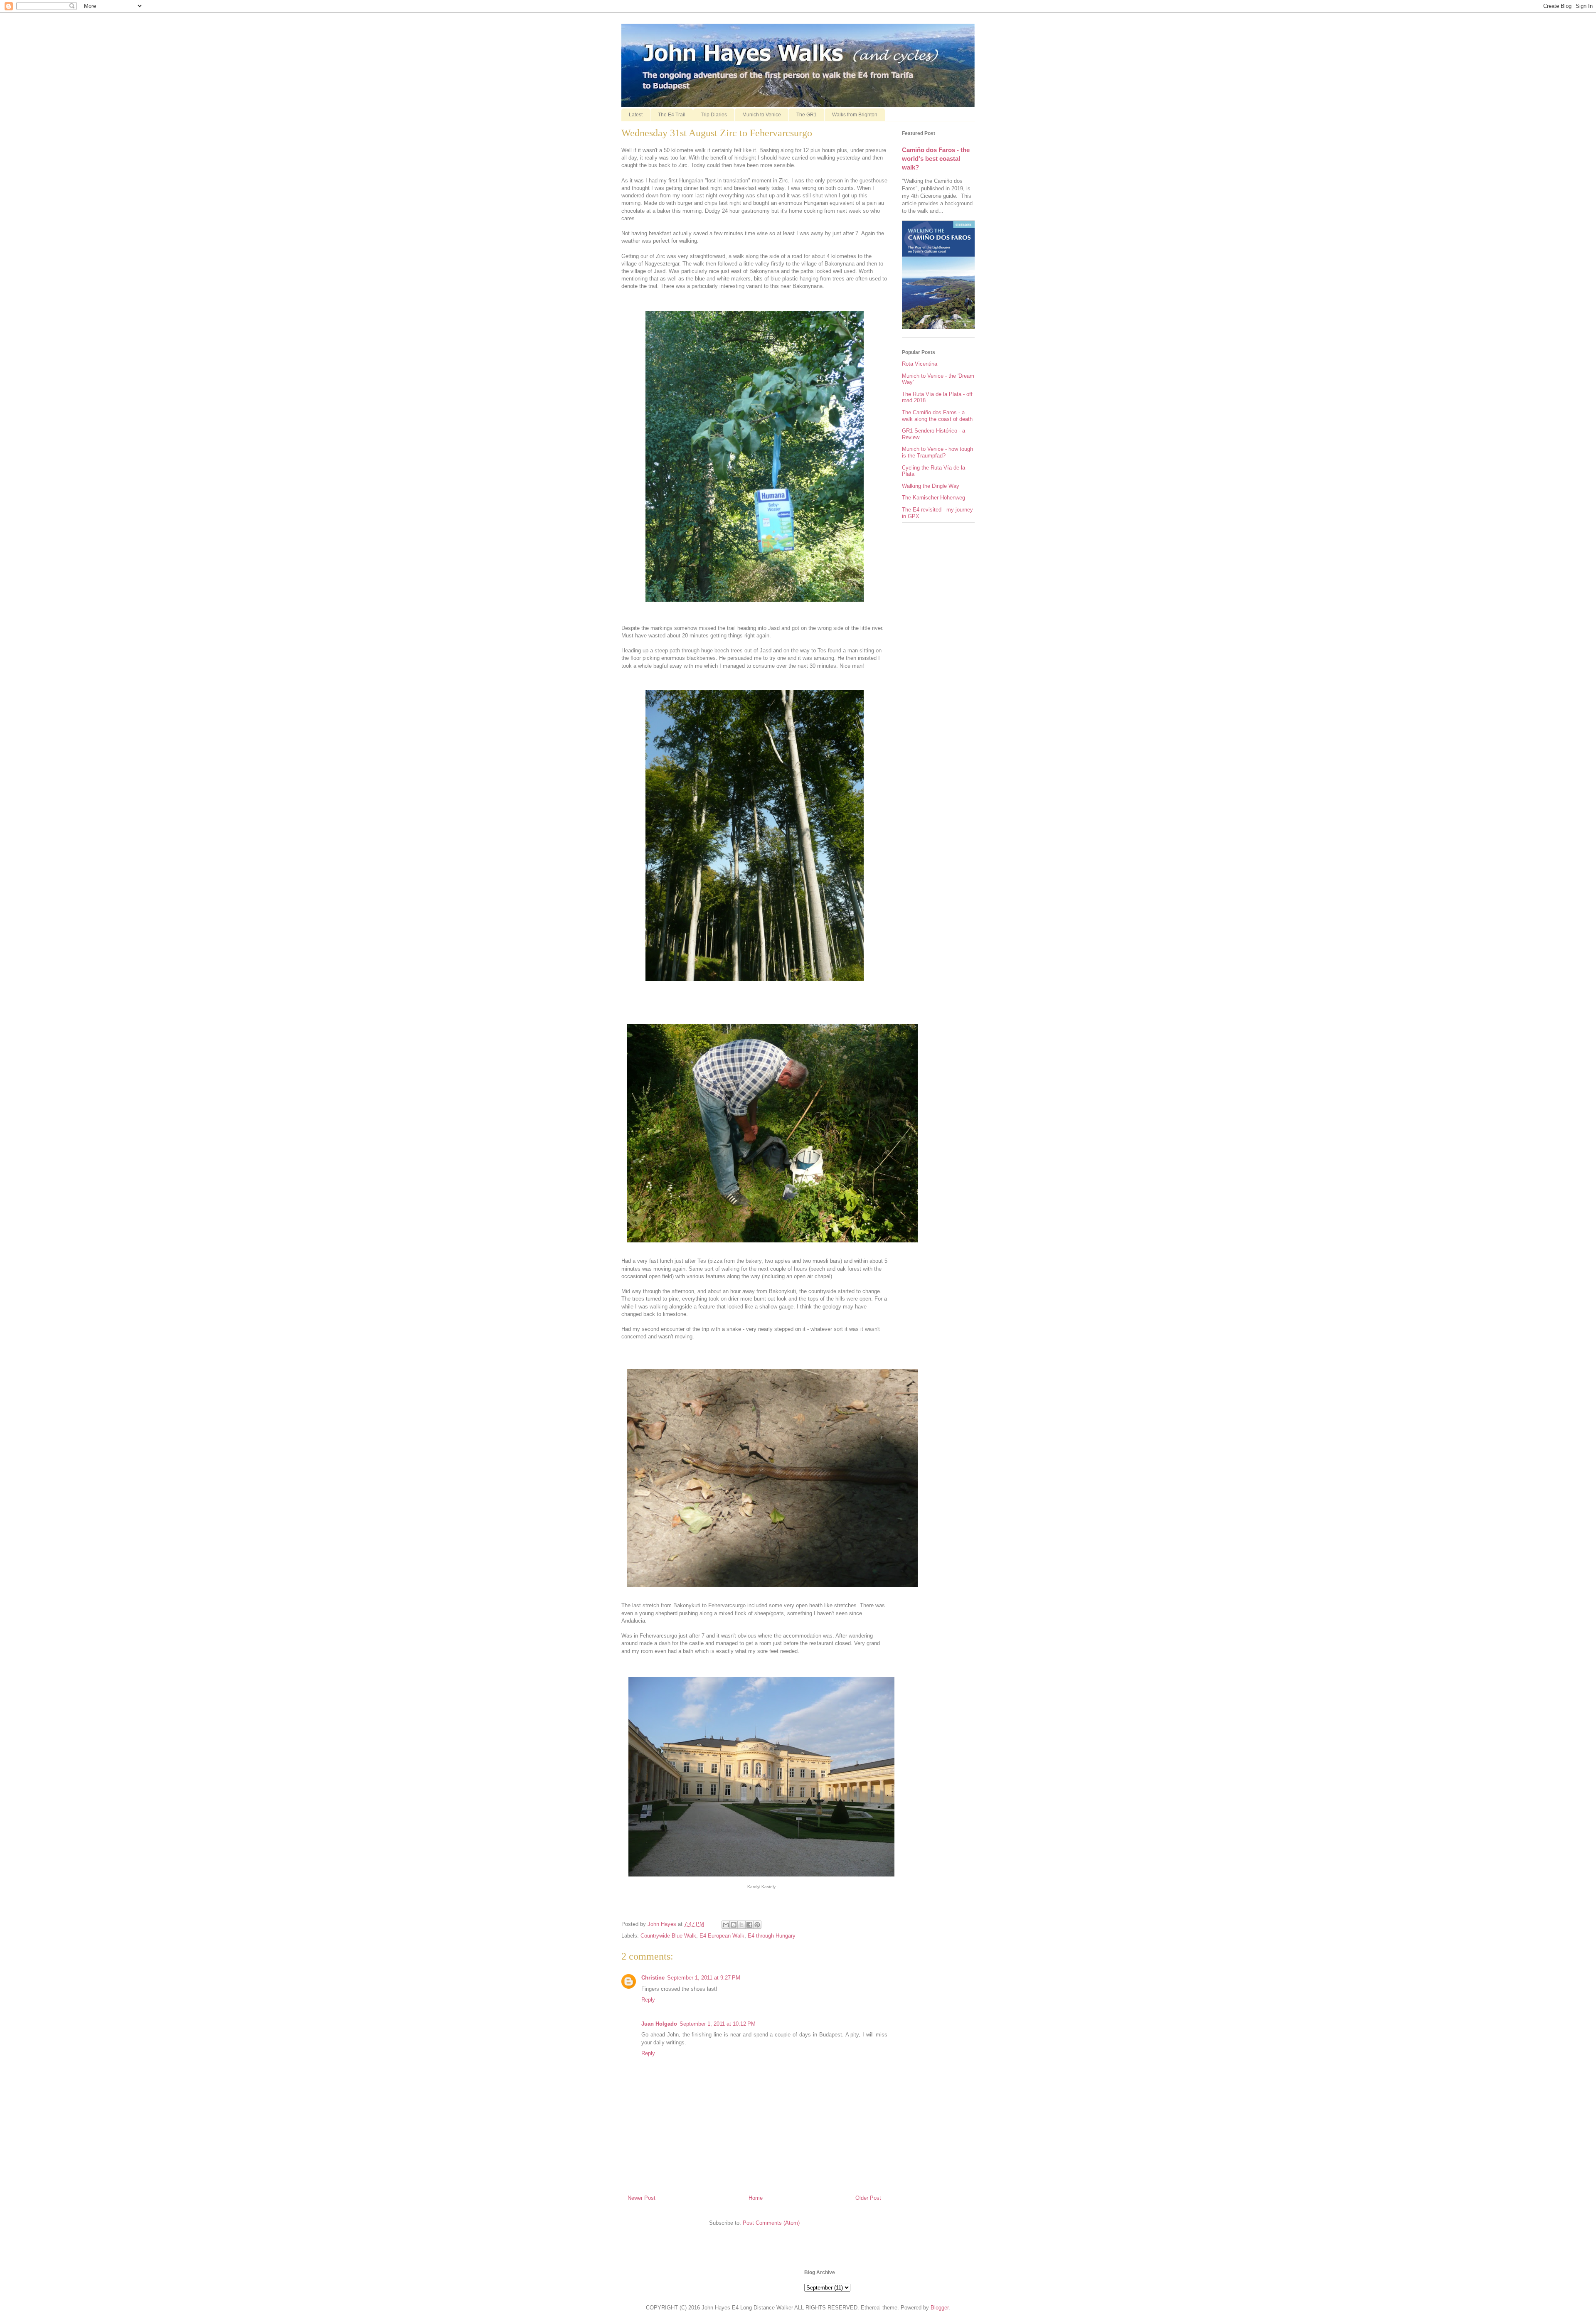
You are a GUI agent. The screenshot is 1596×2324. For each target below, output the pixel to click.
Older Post (868, 2198)
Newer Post (642, 2198)
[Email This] (726, 1925)
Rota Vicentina (920, 364)
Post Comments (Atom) (771, 2223)
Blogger (940, 2308)
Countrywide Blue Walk (668, 1936)
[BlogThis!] (734, 1925)
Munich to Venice (762, 115)
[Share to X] (741, 1925)
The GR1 (807, 115)
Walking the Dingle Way (931, 486)
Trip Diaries (714, 115)
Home (756, 2198)
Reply (648, 2000)
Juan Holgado (659, 2024)
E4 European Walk (722, 1936)
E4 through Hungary (772, 1936)
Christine (653, 1978)
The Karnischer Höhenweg (933, 498)
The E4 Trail (672, 115)
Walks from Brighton (855, 115)
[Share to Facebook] (749, 1925)
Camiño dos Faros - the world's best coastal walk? (936, 159)
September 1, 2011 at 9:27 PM (704, 1978)
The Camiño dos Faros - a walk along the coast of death (937, 416)
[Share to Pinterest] (757, 1925)
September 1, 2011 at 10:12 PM (718, 2024)
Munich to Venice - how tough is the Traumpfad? (937, 452)
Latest (636, 115)
